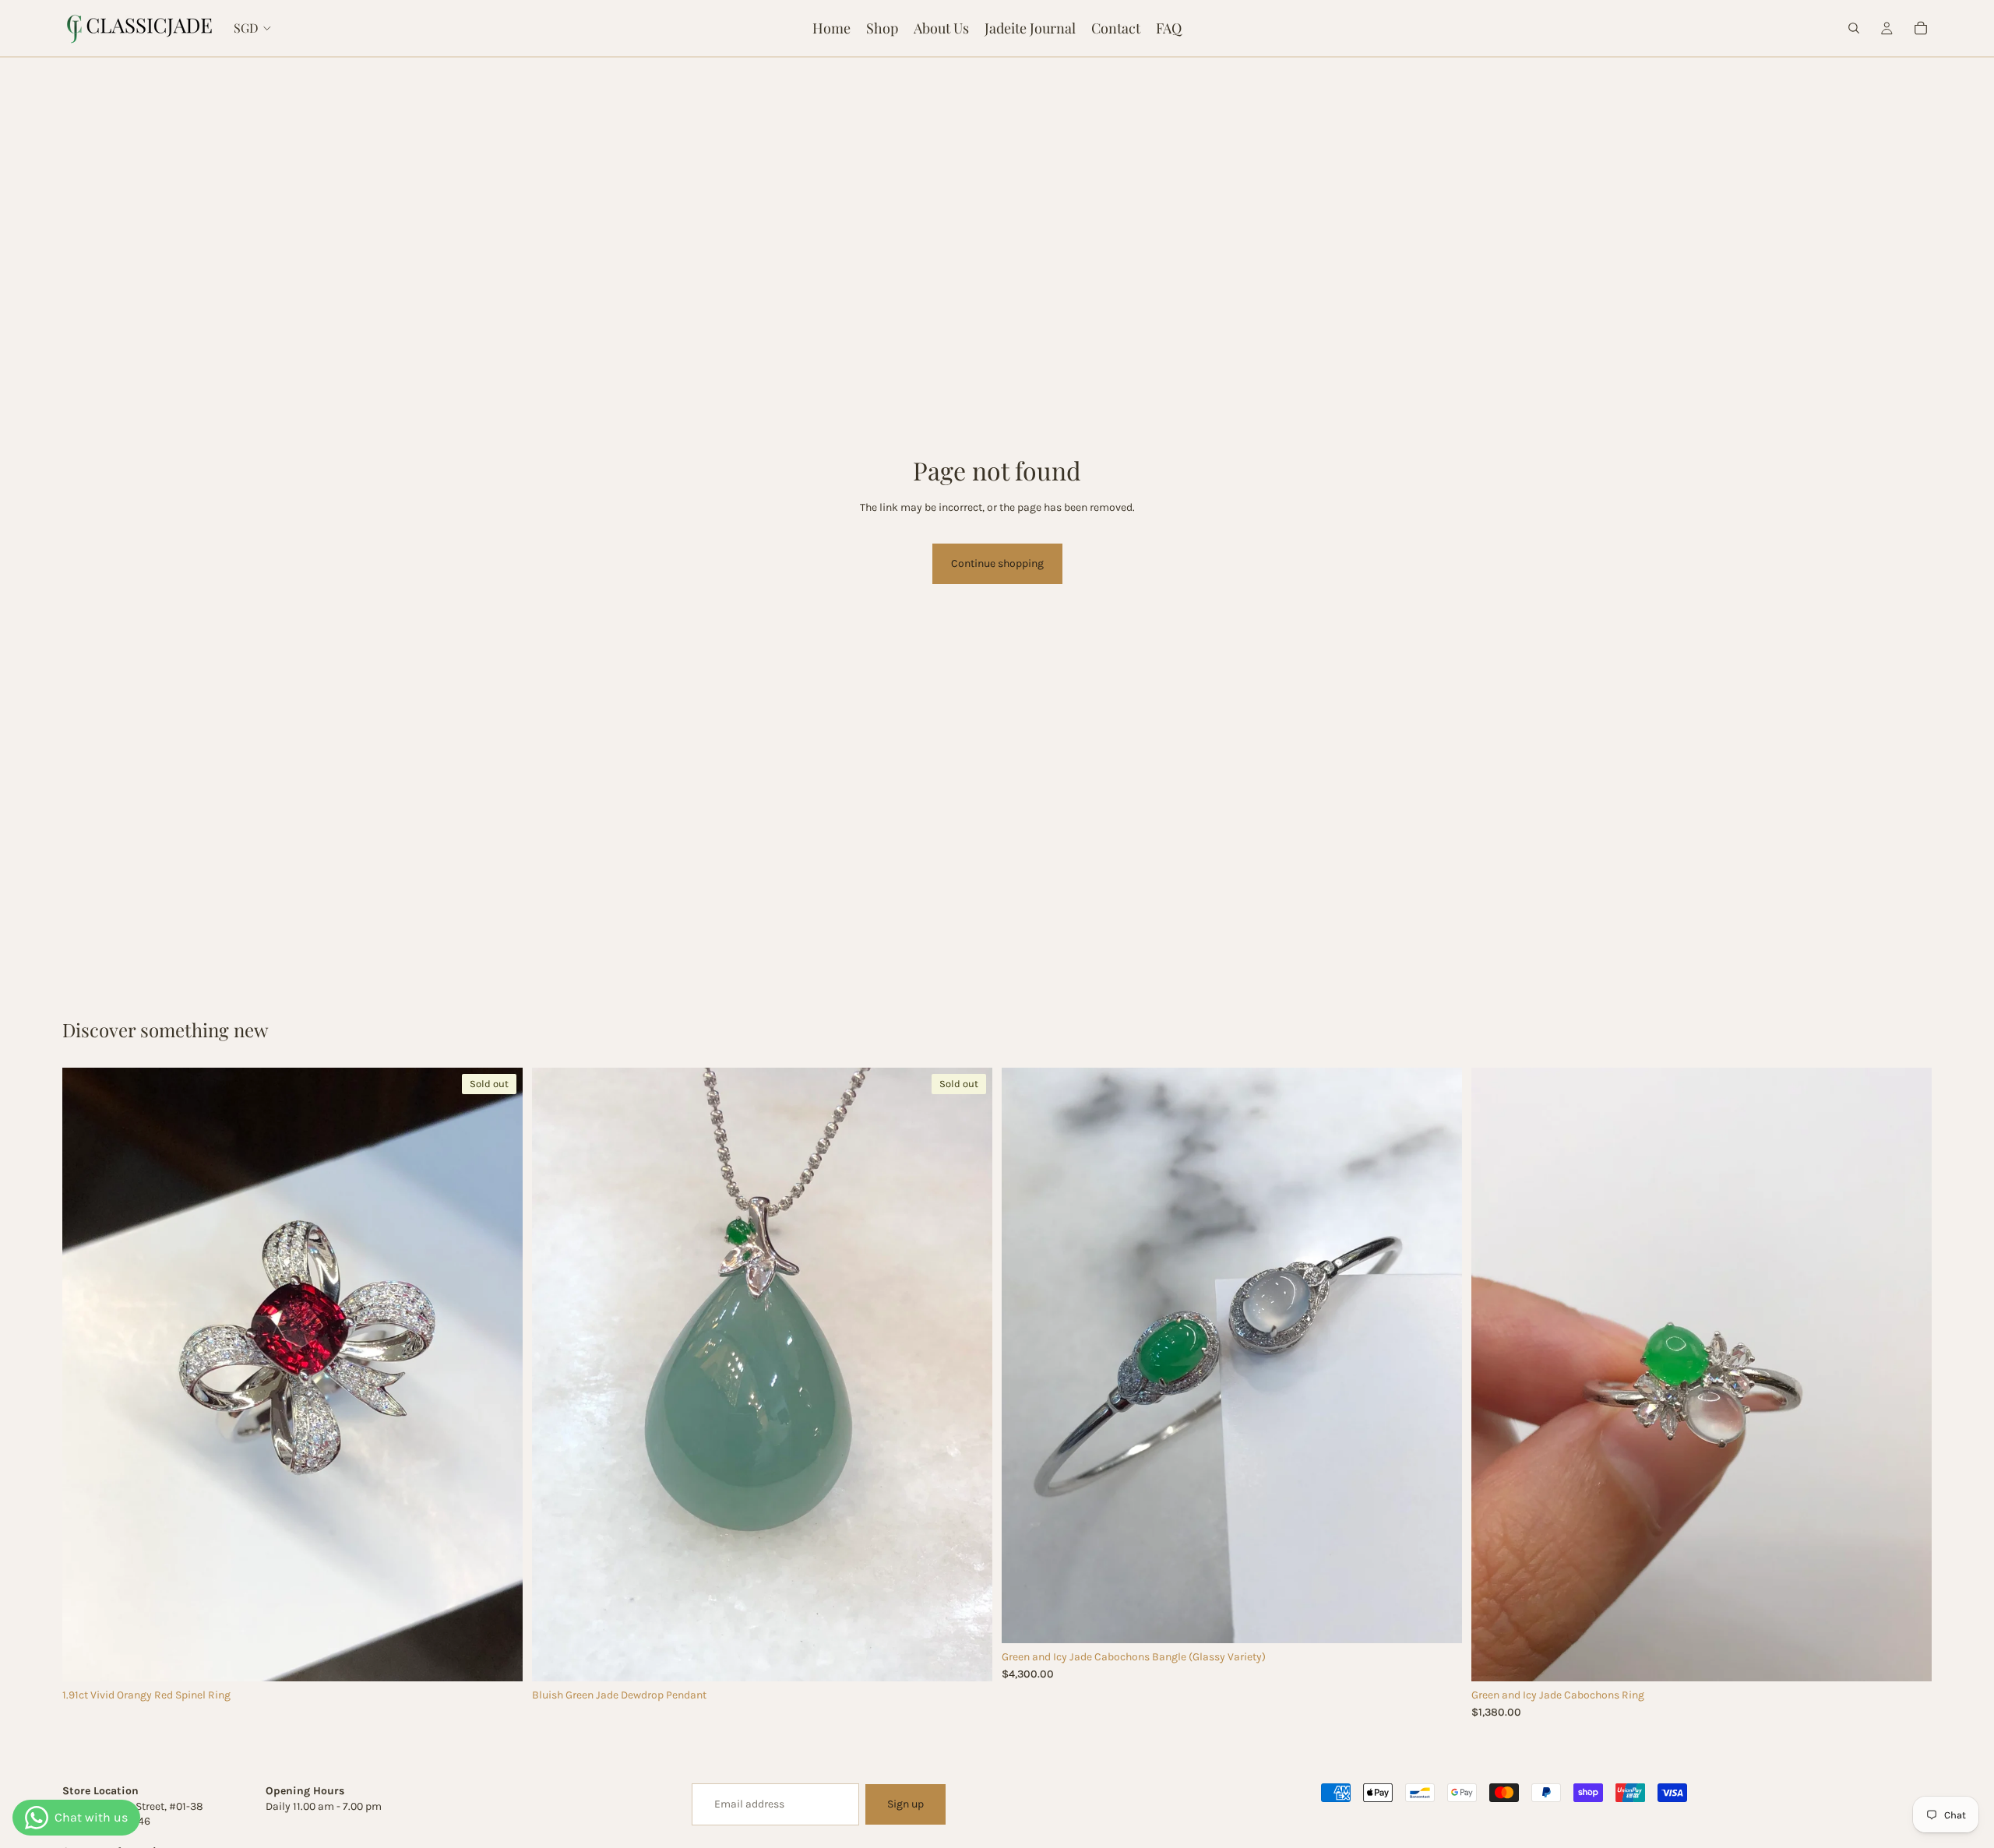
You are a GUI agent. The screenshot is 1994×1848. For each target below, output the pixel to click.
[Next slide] (499, 1375)
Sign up (905, 1804)
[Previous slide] (86, 1375)
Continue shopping (997, 563)
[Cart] (1921, 28)
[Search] (1854, 28)
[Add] (1438, 1619)
